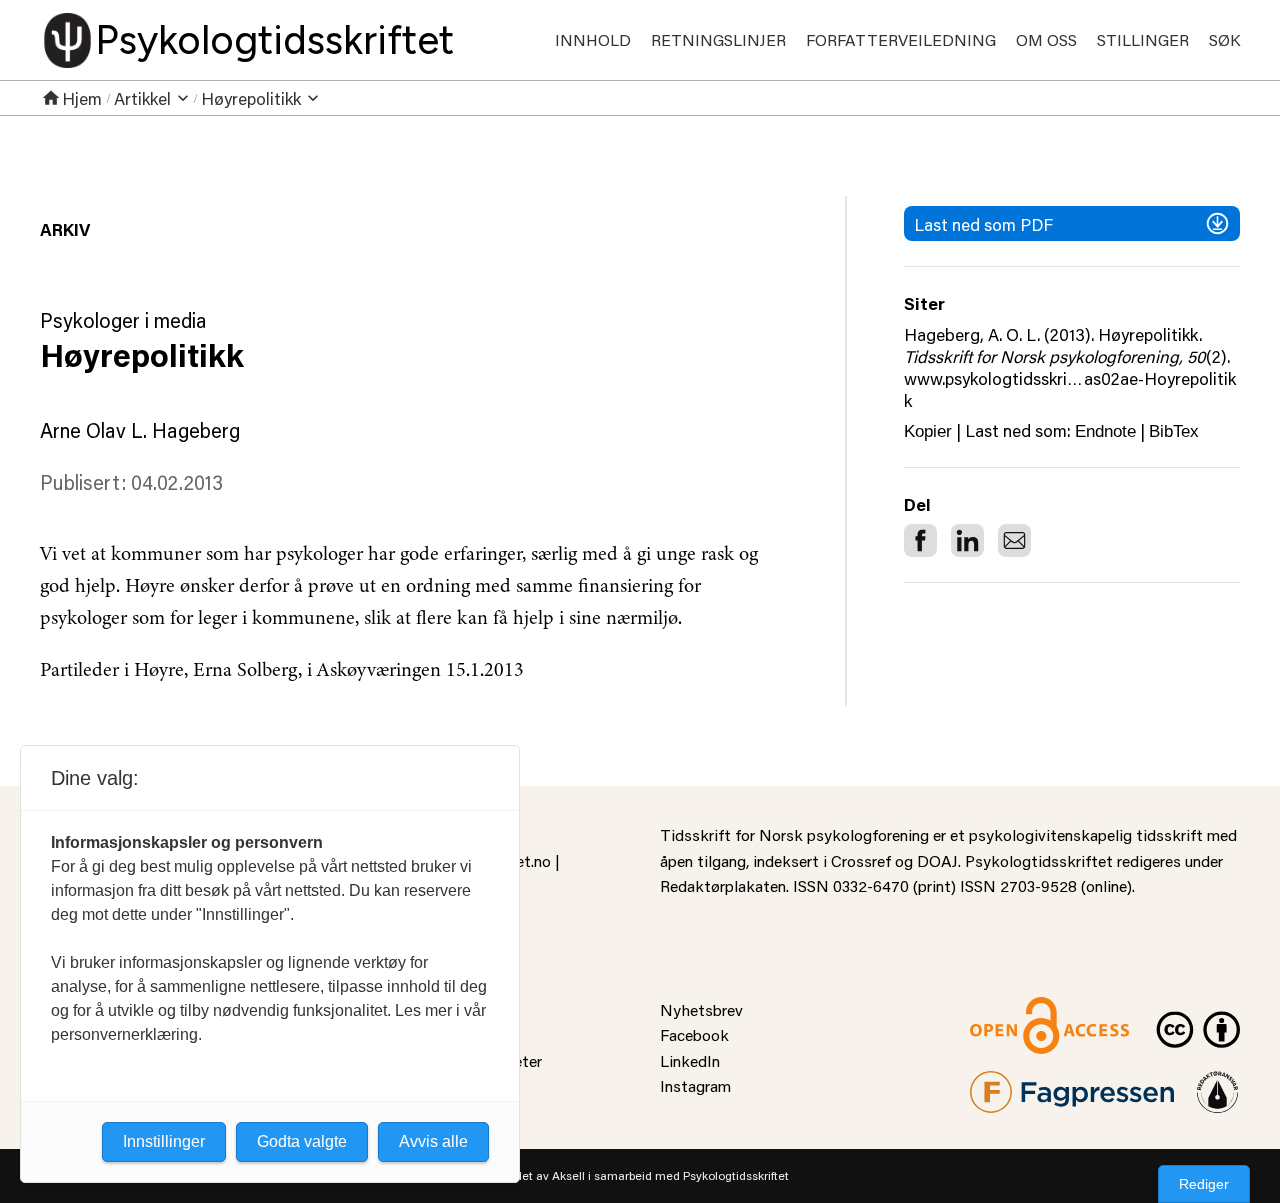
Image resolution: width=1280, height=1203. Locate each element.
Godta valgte (302, 1141)
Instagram (695, 1085)
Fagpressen (1010, 1083)
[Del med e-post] (1014, 540)
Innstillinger (164, 1141)
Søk (1224, 39)
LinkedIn (690, 1060)
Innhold (593, 39)
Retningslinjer (718, 39)
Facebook (694, 1034)
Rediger (1204, 1184)
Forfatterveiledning (901, 39)
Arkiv (65, 229)
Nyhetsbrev (701, 1009)
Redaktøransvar (1218, 1083)
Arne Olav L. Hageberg (140, 430)
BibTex (1174, 431)
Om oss (1046, 39)
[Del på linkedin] (967, 540)
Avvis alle (433, 1141)
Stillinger (1143, 39)
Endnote (1105, 431)
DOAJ (937, 860)
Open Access (1016, 1009)
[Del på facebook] (920, 540)
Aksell (568, 1175)
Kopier (928, 431)
